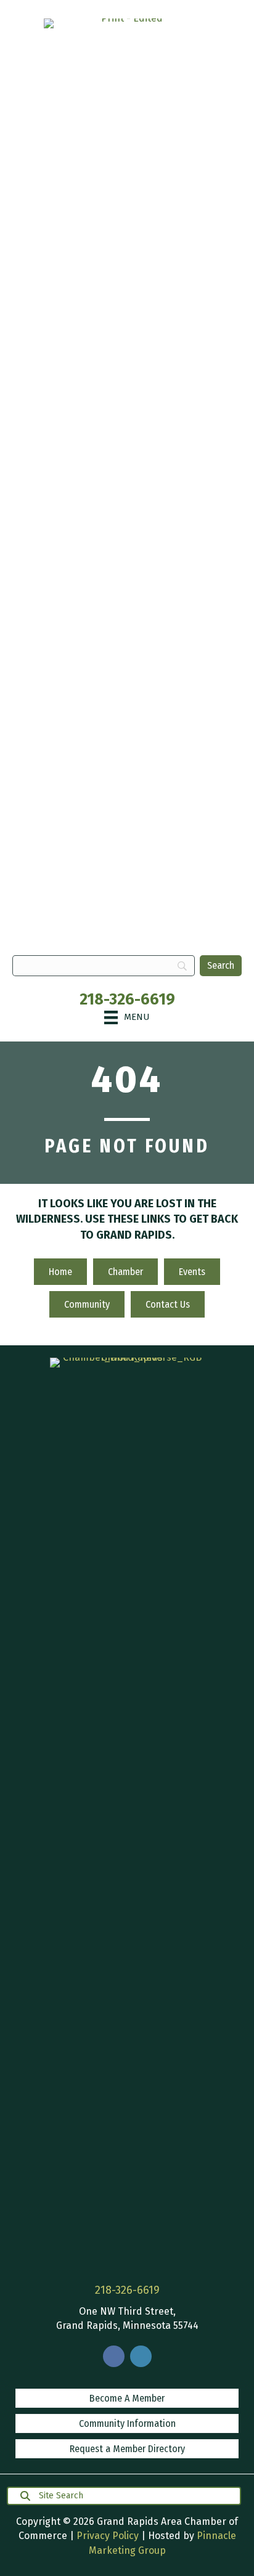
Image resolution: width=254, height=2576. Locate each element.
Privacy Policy (108, 2536)
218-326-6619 (127, 1000)
